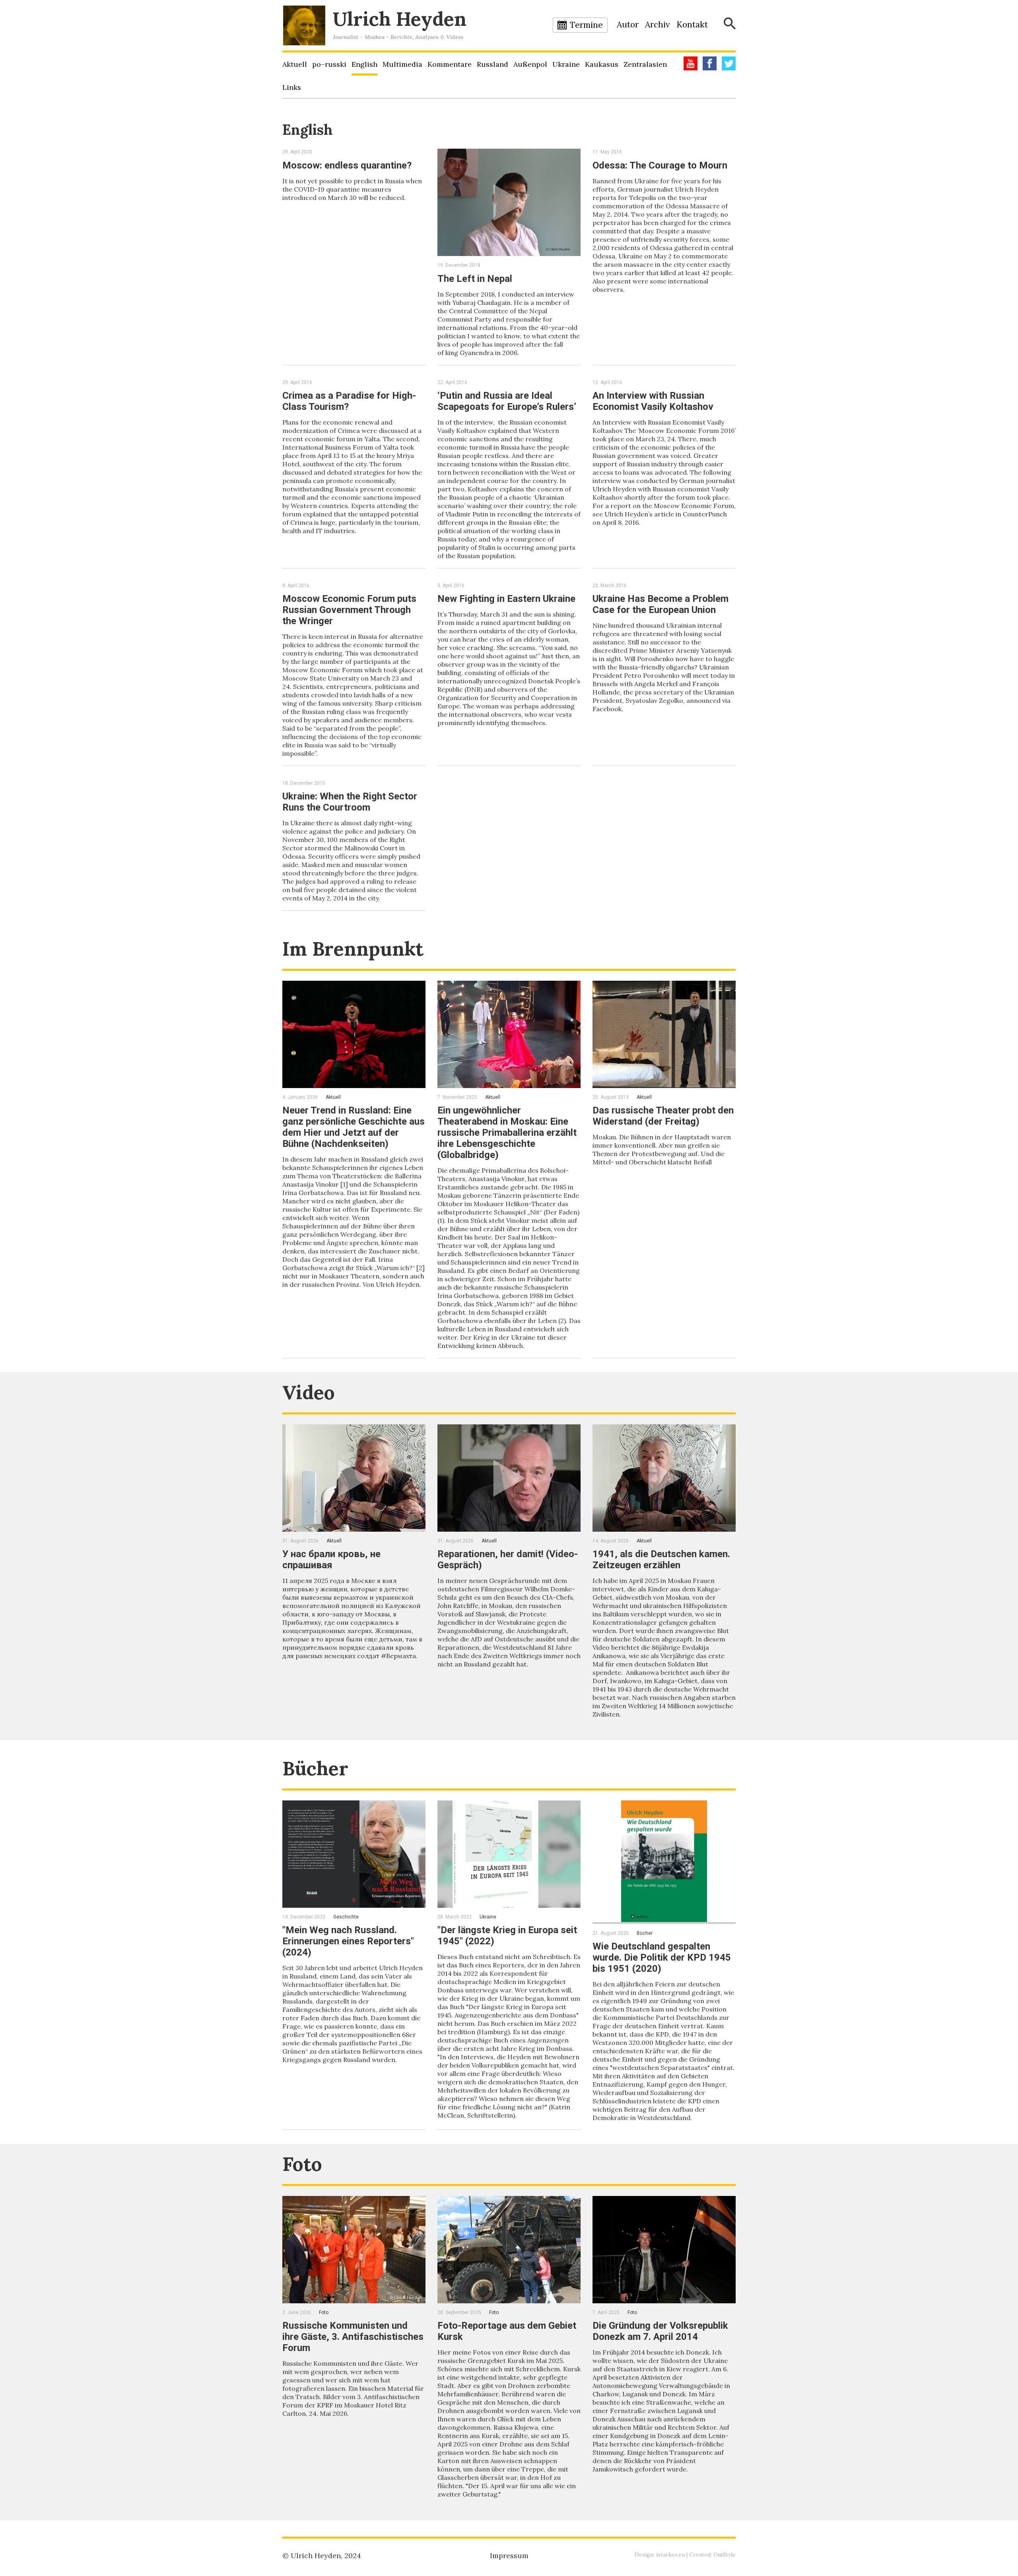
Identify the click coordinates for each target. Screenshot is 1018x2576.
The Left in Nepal (475, 279)
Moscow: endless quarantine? (347, 165)
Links (292, 87)
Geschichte (346, 1917)
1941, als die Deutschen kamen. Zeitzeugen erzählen (661, 1560)
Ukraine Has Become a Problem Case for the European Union (661, 604)
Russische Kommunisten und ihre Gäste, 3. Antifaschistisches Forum (353, 2337)
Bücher (315, 1768)
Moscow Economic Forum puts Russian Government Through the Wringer (349, 610)
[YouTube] (691, 63)
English (364, 64)
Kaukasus (602, 64)
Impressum (509, 2556)
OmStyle (725, 2555)
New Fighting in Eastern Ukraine (506, 599)
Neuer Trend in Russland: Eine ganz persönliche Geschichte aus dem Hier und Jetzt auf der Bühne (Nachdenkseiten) (354, 1127)
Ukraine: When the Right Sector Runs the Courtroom (350, 802)
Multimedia (402, 64)
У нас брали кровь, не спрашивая (331, 1560)
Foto (302, 2164)
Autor (628, 24)
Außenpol (530, 64)
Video (309, 1392)
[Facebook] (710, 63)
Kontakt (692, 24)
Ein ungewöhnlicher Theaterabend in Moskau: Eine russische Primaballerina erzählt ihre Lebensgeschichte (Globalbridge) (507, 1133)
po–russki (329, 64)
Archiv (658, 24)
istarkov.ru (670, 2555)
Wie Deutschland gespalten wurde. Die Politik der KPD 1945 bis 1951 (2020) (662, 1957)
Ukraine (566, 64)
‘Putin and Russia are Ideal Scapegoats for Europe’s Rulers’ (507, 401)
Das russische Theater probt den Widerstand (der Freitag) (663, 1116)
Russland (492, 64)
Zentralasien (645, 64)
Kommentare (450, 64)
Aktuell (295, 64)
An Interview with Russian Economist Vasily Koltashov (653, 401)
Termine (586, 25)
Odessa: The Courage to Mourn (660, 165)
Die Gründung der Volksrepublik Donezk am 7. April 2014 (660, 2331)
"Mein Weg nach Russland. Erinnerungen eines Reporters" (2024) (348, 1941)
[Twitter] (729, 63)
